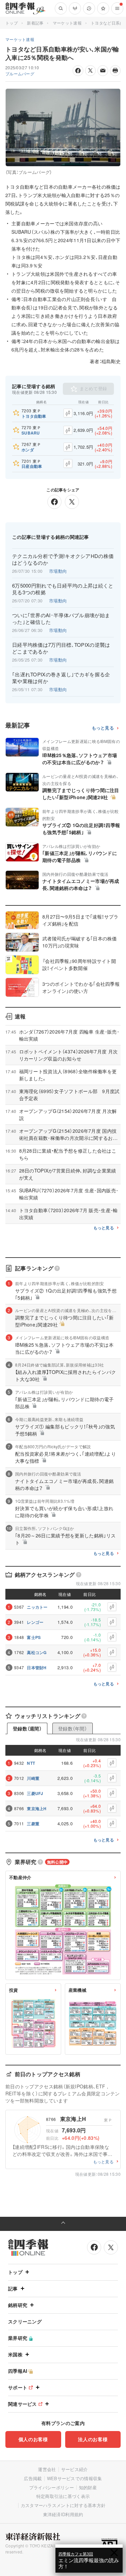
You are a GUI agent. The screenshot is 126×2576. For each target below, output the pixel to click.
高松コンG (37, 1652)
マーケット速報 (67, 23)
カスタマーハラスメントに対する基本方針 (63, 2505)
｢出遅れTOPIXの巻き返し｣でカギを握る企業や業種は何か (61, 678)
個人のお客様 (33, 2439)
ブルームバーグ (20, 73)
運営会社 (47, 2469)
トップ (12, 23)
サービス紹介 (75, 2469)
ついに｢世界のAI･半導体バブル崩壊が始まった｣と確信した (61, 619)
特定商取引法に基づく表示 (63, 2496)
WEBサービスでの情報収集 (75, 2478)
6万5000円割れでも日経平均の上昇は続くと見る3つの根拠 (63, 589)
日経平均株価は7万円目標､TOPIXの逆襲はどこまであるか (61, 648)
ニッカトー (37, 1607)
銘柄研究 (18, 2305)
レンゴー (35, 1622)
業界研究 (18, 2338)
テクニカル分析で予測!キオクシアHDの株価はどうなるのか (63, 559)
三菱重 (33, 1824)
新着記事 (35, 23)
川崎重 (33, 1778)
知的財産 (88, 2487)
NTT (31, 1763)
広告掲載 (33, 2478)
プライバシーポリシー (52, 2487)
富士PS (34, 1637)
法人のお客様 (93, 2439)
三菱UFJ (35, 1793)
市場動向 (58, 571)
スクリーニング (25, 2321)
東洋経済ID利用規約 (63, 2514)
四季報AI (18, 2371)
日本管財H (37, 1668)
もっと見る (103, 728)
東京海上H (37, 1808)
